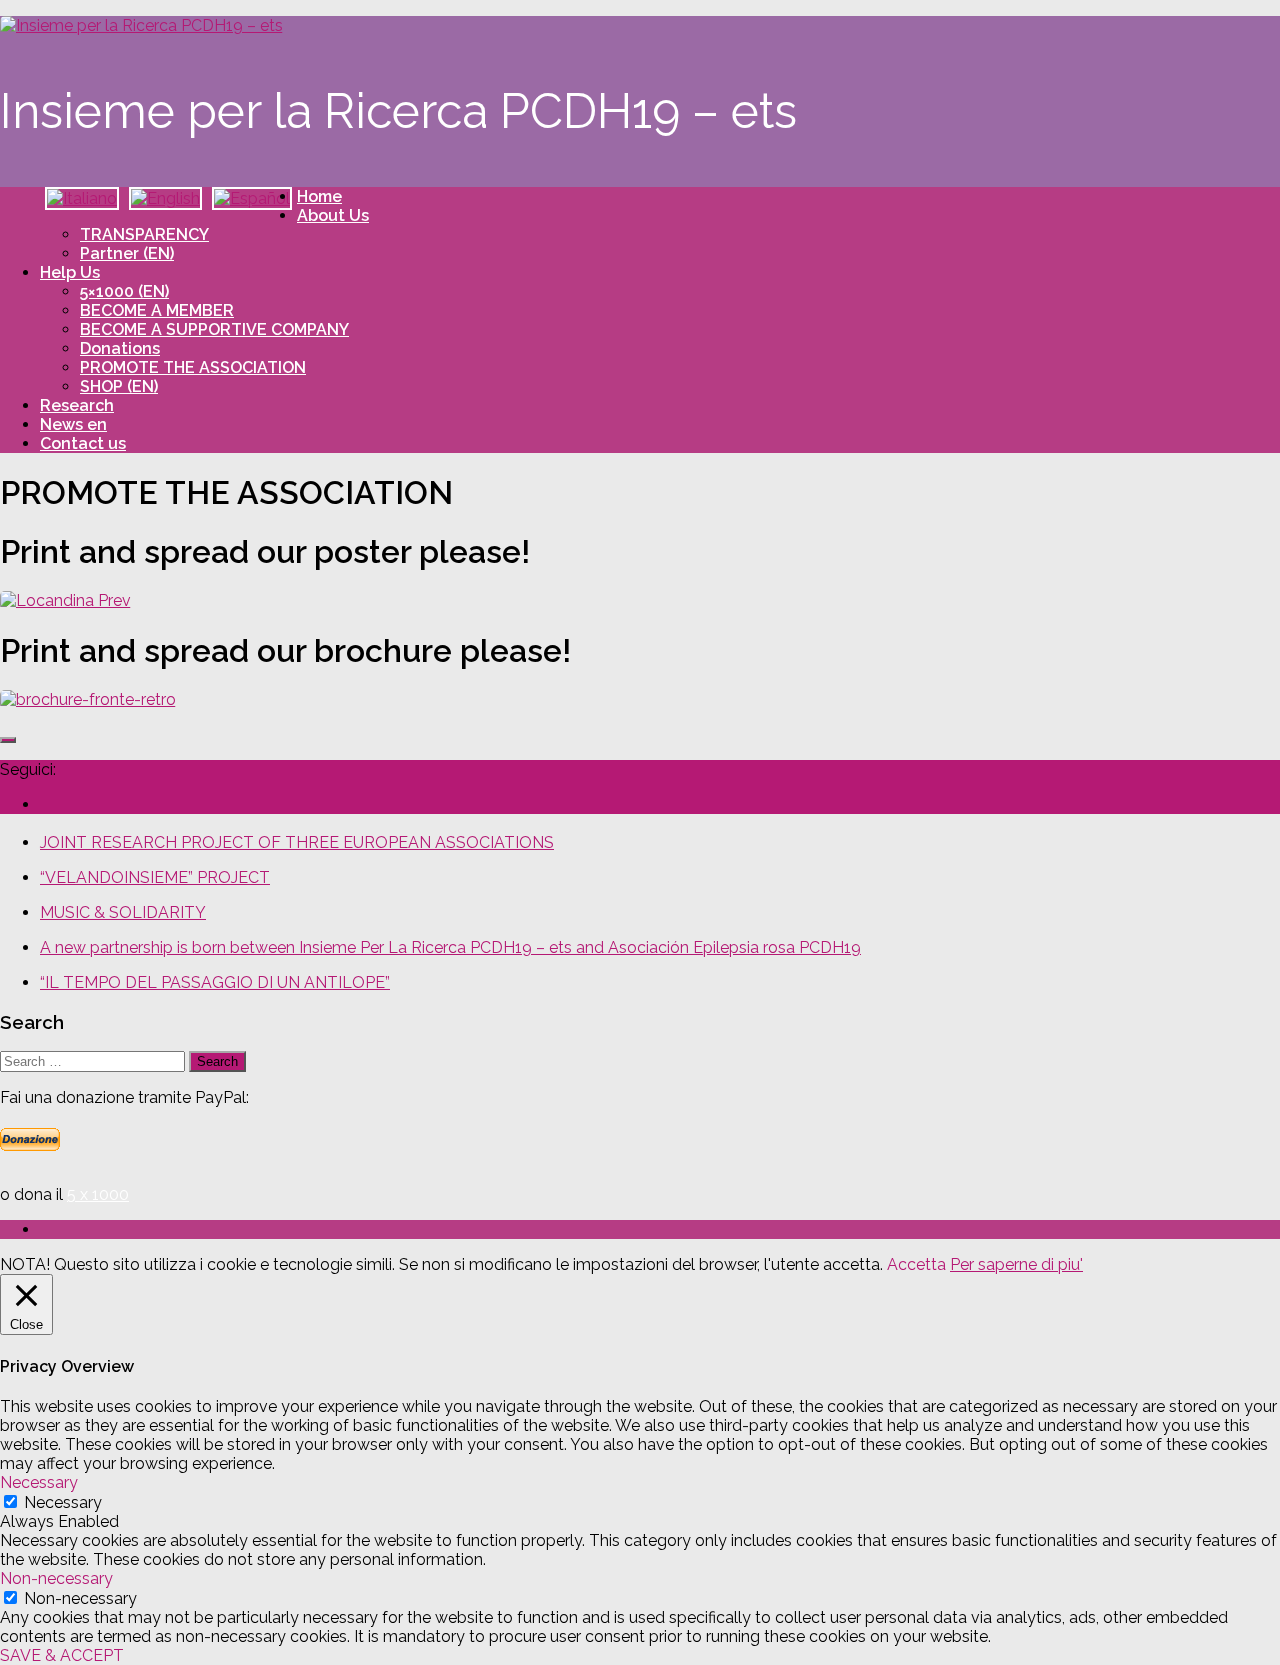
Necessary (63, 1502)
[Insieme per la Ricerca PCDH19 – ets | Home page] (141, 25)
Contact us (83, 443)
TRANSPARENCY (144, 234)
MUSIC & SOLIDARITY (123, 912)
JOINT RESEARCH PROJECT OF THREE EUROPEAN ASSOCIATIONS (297, 842)
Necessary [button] (39, 1482)
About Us (333, 215)
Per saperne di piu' (1016, 1264)
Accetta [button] (916, 1264)
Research (77, 405)
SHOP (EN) (119, 386)
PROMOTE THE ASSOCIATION (193, 367)
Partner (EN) (127, 253)
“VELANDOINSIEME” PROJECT (155, 877)
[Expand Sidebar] (8, 740)
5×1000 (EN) (124, 291)
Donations (120, 348)
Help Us (70, 272)
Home (319, 196)
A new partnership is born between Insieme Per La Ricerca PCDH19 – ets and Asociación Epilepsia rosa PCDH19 (450, 947)
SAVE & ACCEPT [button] (62, 1655)
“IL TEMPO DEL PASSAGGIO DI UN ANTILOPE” (215, 982)
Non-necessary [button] (56, 1578)
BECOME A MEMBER (157, 310)
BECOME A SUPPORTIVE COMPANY (214, 329)
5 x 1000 (98, 1194)
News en (73, 424)
